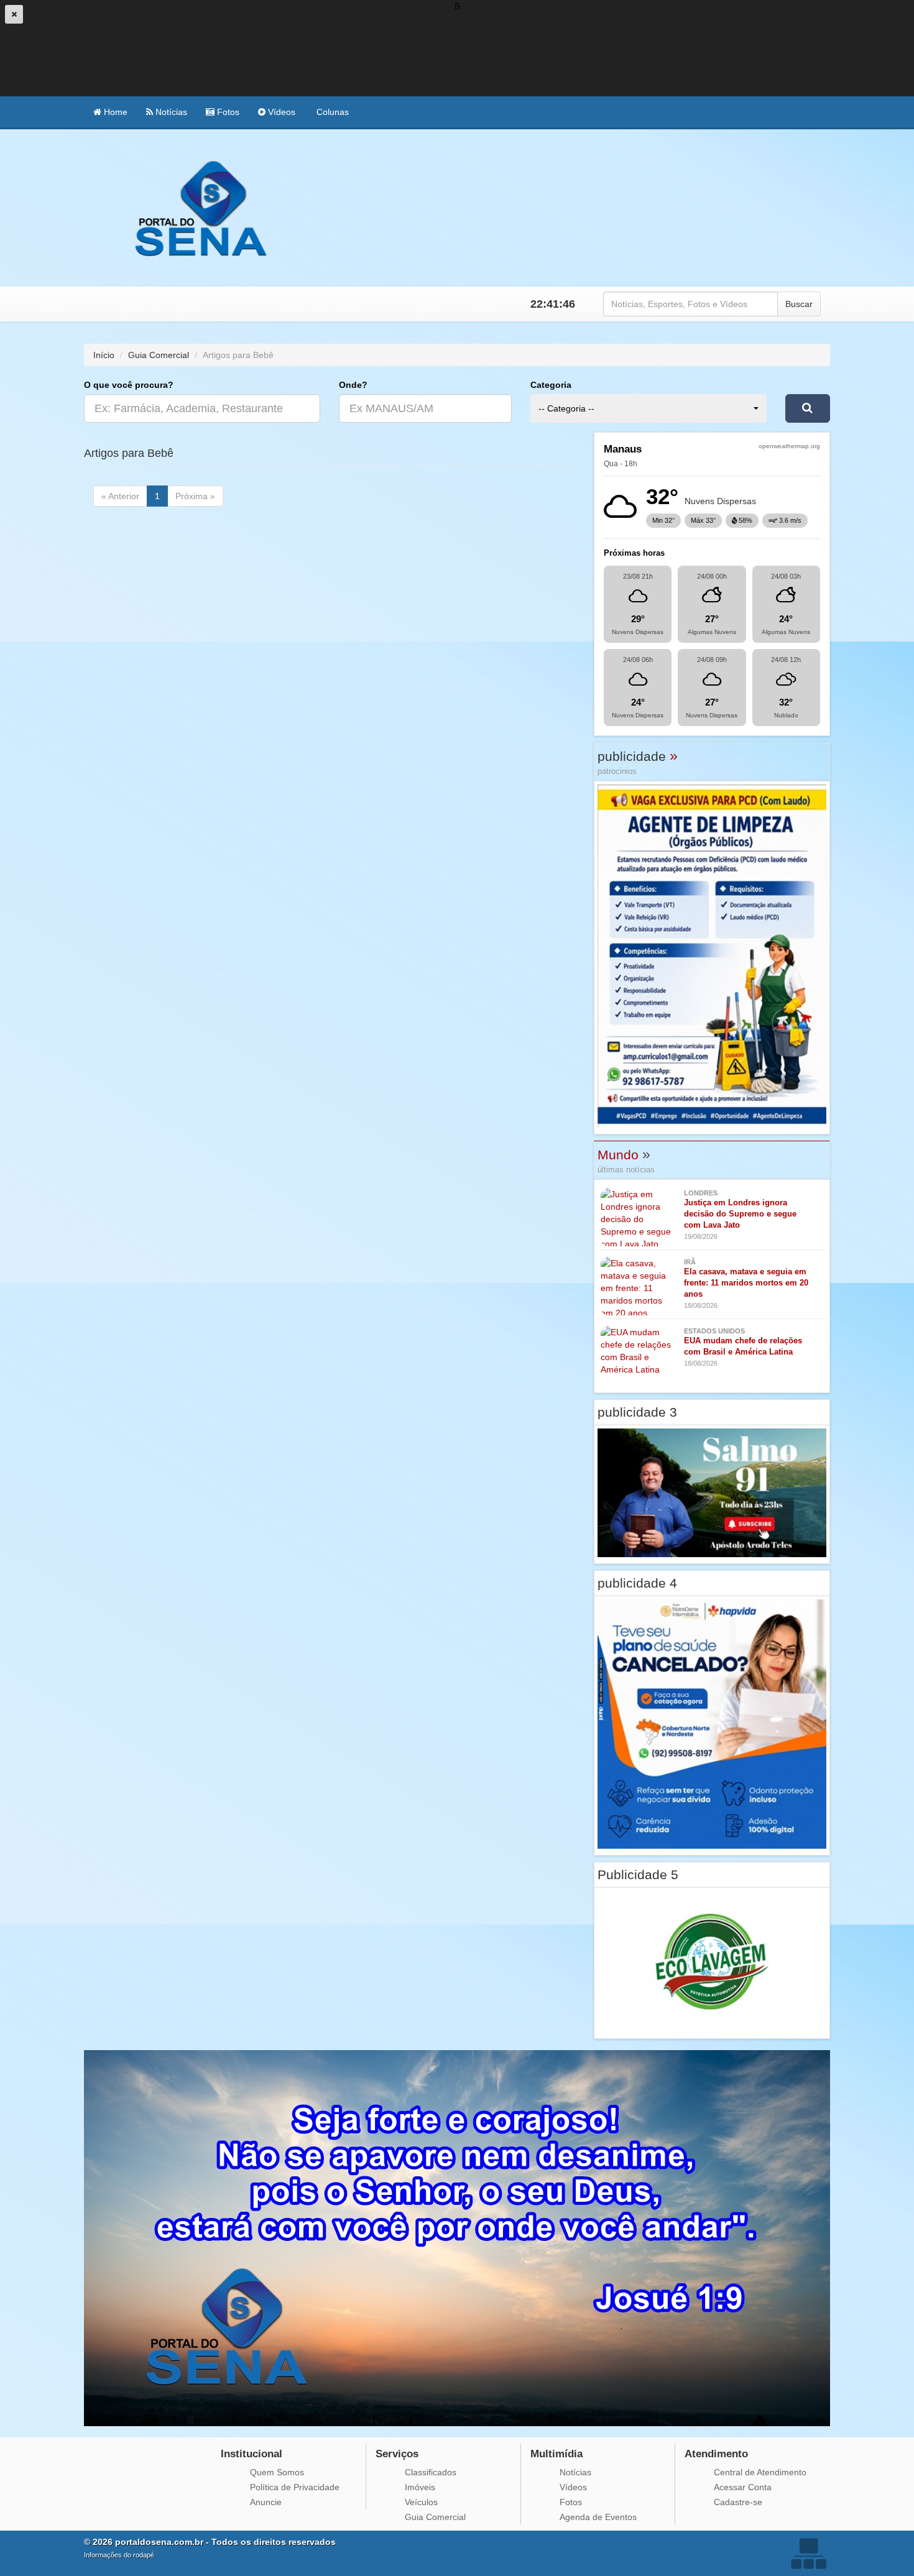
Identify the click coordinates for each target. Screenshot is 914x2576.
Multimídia (556, 2454)
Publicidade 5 (638, 1874)
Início (104, 355)
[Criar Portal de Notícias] (808, 2553)
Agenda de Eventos (598, 2517)
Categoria (551, 385)
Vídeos (280, 112)
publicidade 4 (637, 1583)
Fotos (227, 112)
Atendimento (716, 2454)
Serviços (397, 2454)
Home (114, 112)
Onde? (353, 385)
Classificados (431, 2472)
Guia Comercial (159, 355)
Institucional (252, 2454)
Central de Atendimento (760, 2472)
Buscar (799, 304)
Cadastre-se (738, 2502)
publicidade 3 (637, 1412)
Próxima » (195, 496)
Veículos (421, 2502)
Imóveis (420, 2487)
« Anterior (120, 496)
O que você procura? (129, 385)
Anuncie (266, 2502)
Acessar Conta (743, 2487)
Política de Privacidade (295, 2487)
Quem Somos (277, 2472)
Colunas (331, 112)
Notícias (170, 112)
